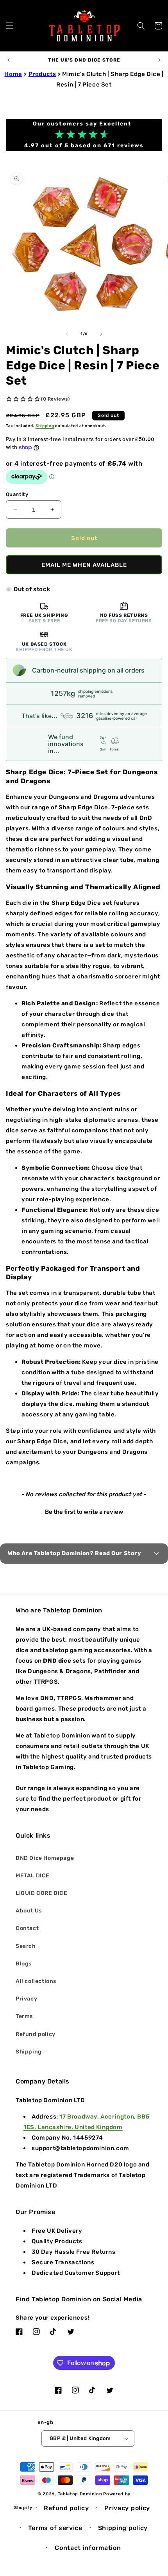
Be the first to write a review (84, 1512)
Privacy (26, 1999)
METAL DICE (33, 1876)
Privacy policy (127, 2508)
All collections (36, 1981)
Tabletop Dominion (80, 2494)
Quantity (17, 494)
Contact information (88, 2548)
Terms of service (55, 2528)
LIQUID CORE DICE (42, 1893)
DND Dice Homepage (45, 1858)
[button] (10, 26)
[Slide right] (101, 334)
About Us (29, 1911)
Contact (27, 1928)
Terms (24, 2016)
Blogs (24, 1964)
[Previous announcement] (9, 60)
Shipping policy (123, 2528)
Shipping (45, 426)
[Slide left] (67, 334)
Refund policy (36, 2034)
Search (26, 1946)
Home (13, 74)
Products (42, 74)
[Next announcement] (159, 60)
